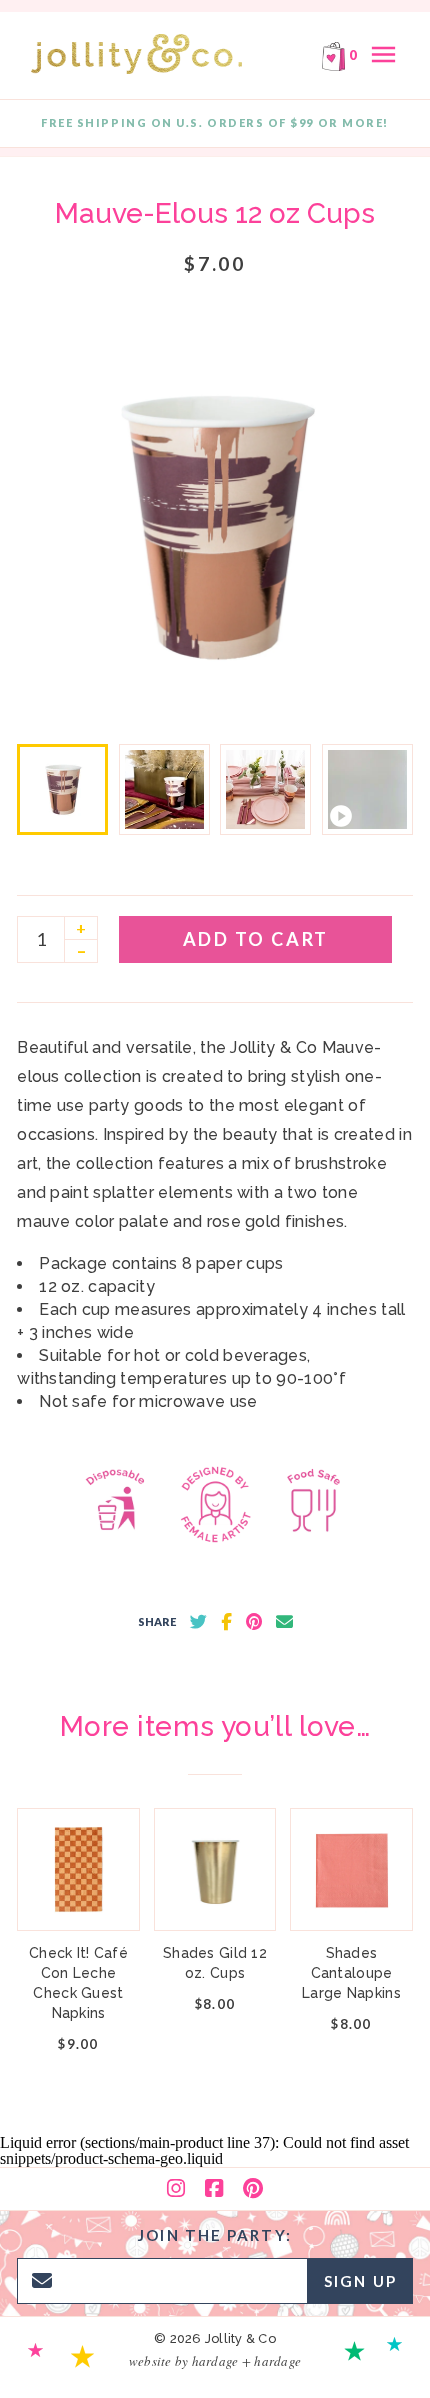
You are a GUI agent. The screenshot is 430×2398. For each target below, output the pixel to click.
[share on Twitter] (198, 1622)
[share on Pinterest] (254, 1622)
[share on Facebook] (226, 1622)
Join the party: (215, 2235)
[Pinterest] (253, 2189)
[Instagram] (176, 2189)
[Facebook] (214, 2189)
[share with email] (284, 1622)
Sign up (360, 2281)
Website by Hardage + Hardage (215, 2361)
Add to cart (256, 939)
